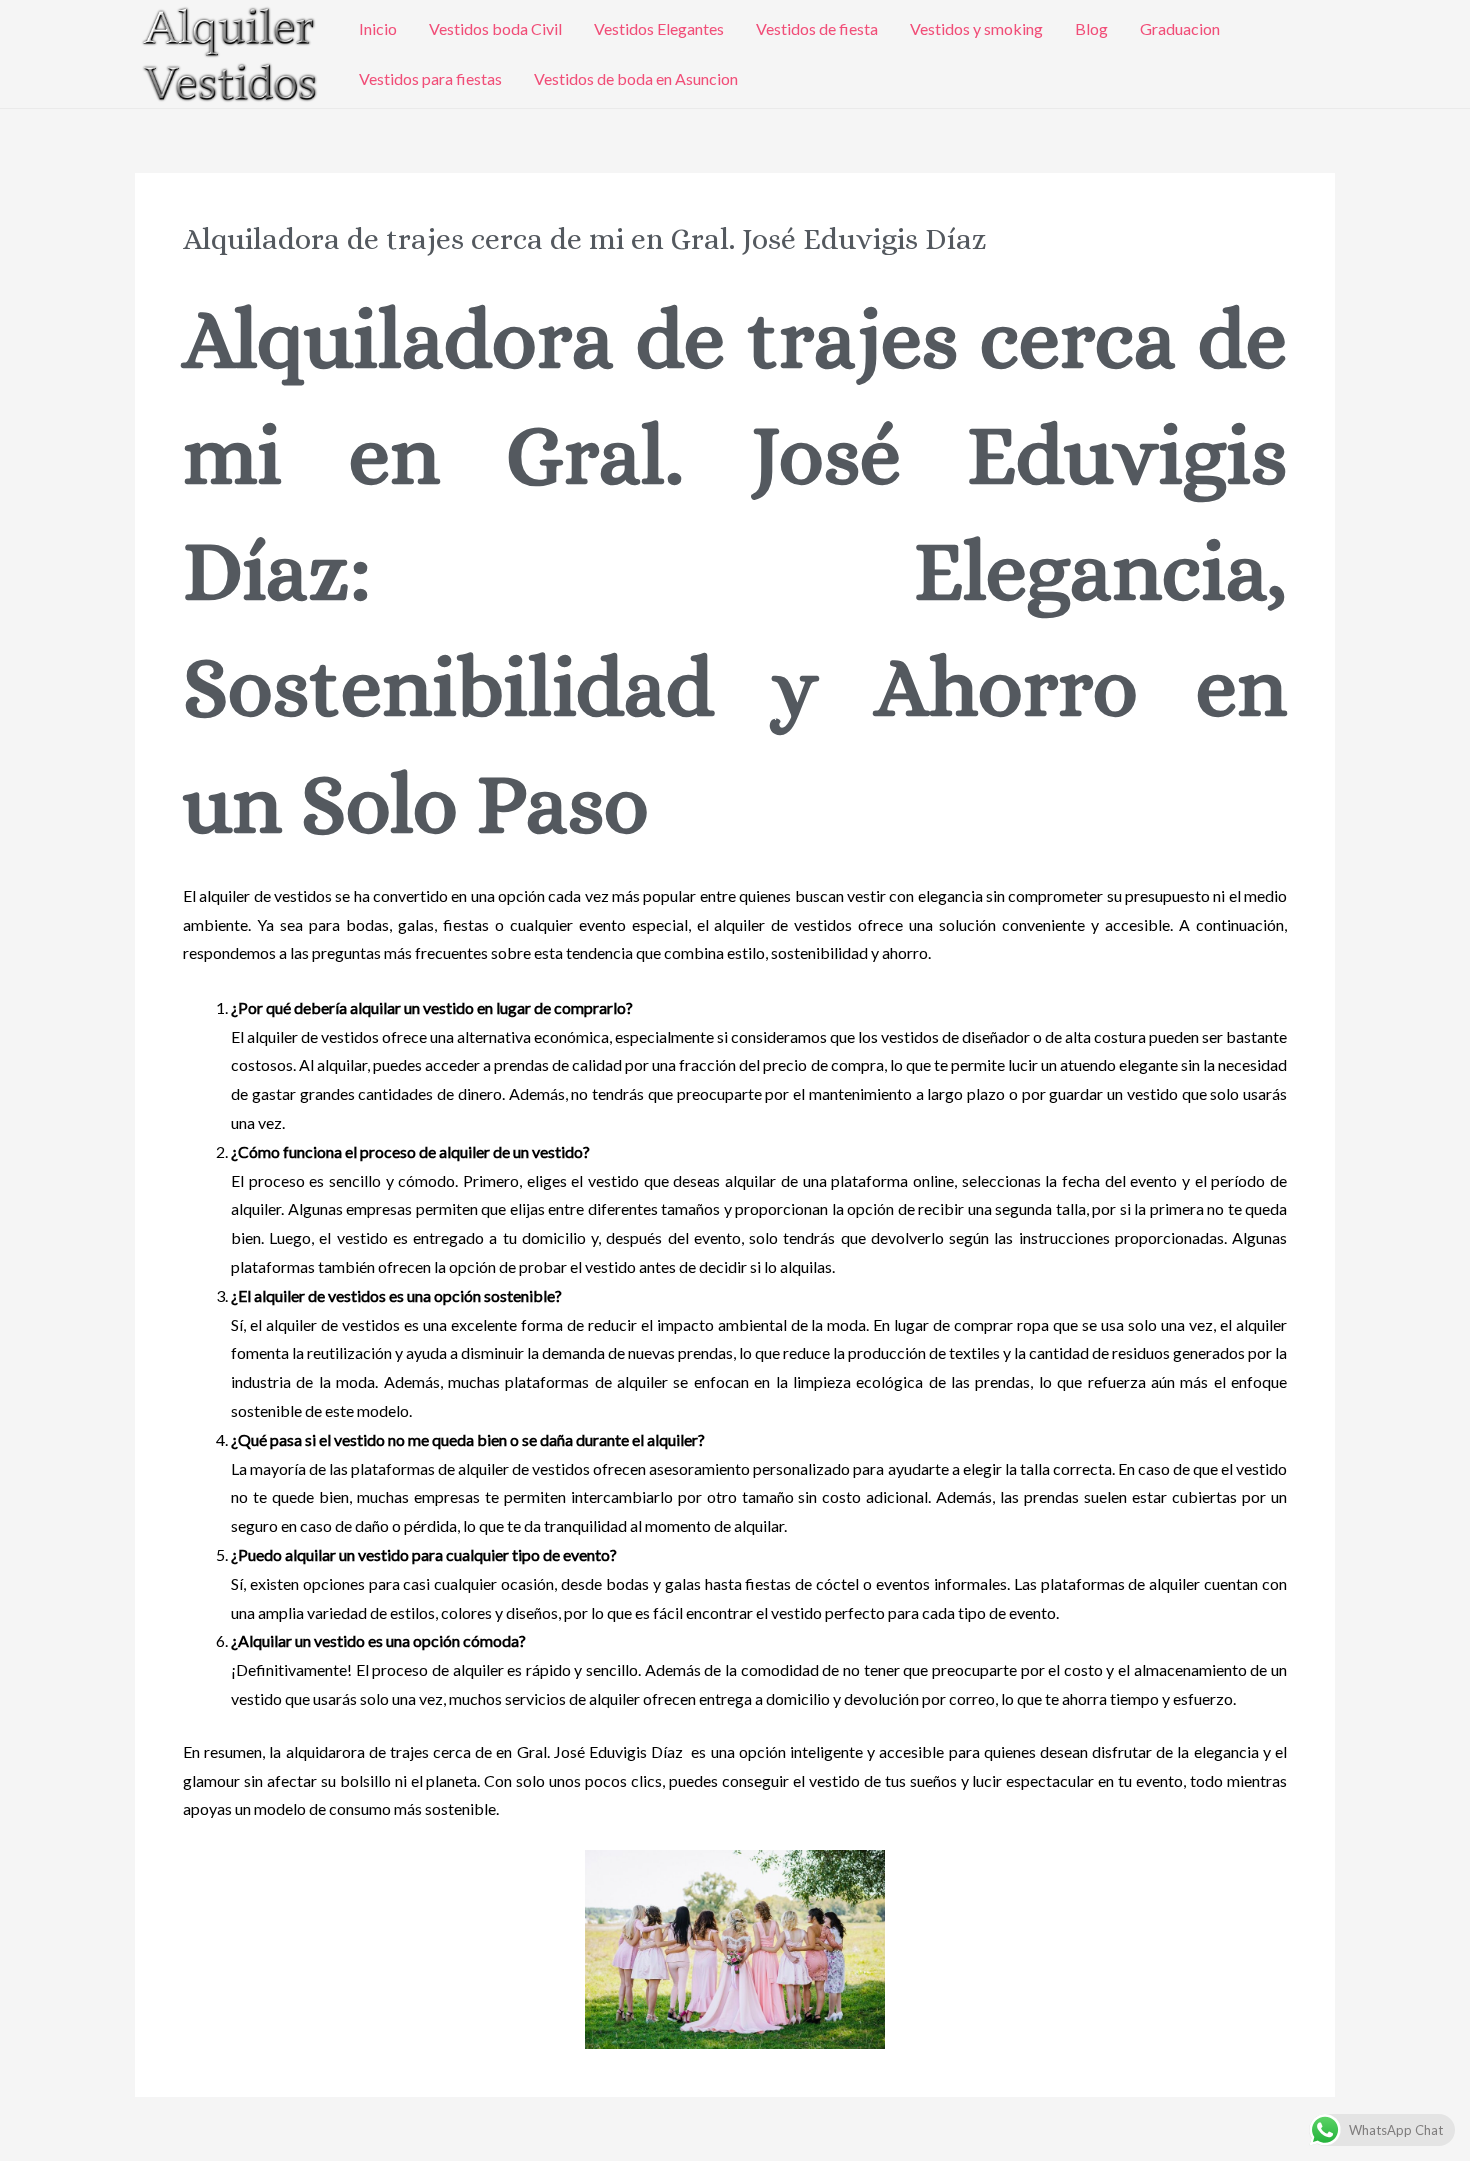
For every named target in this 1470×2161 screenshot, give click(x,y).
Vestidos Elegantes (659, 28)
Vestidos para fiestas (430, 78)
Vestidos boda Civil (495, 28)
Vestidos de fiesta (817, 28)
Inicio (378, 28)
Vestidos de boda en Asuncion (636, 78)
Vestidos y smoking (976, 28)
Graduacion (1180, 28)
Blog (1091, 28)
